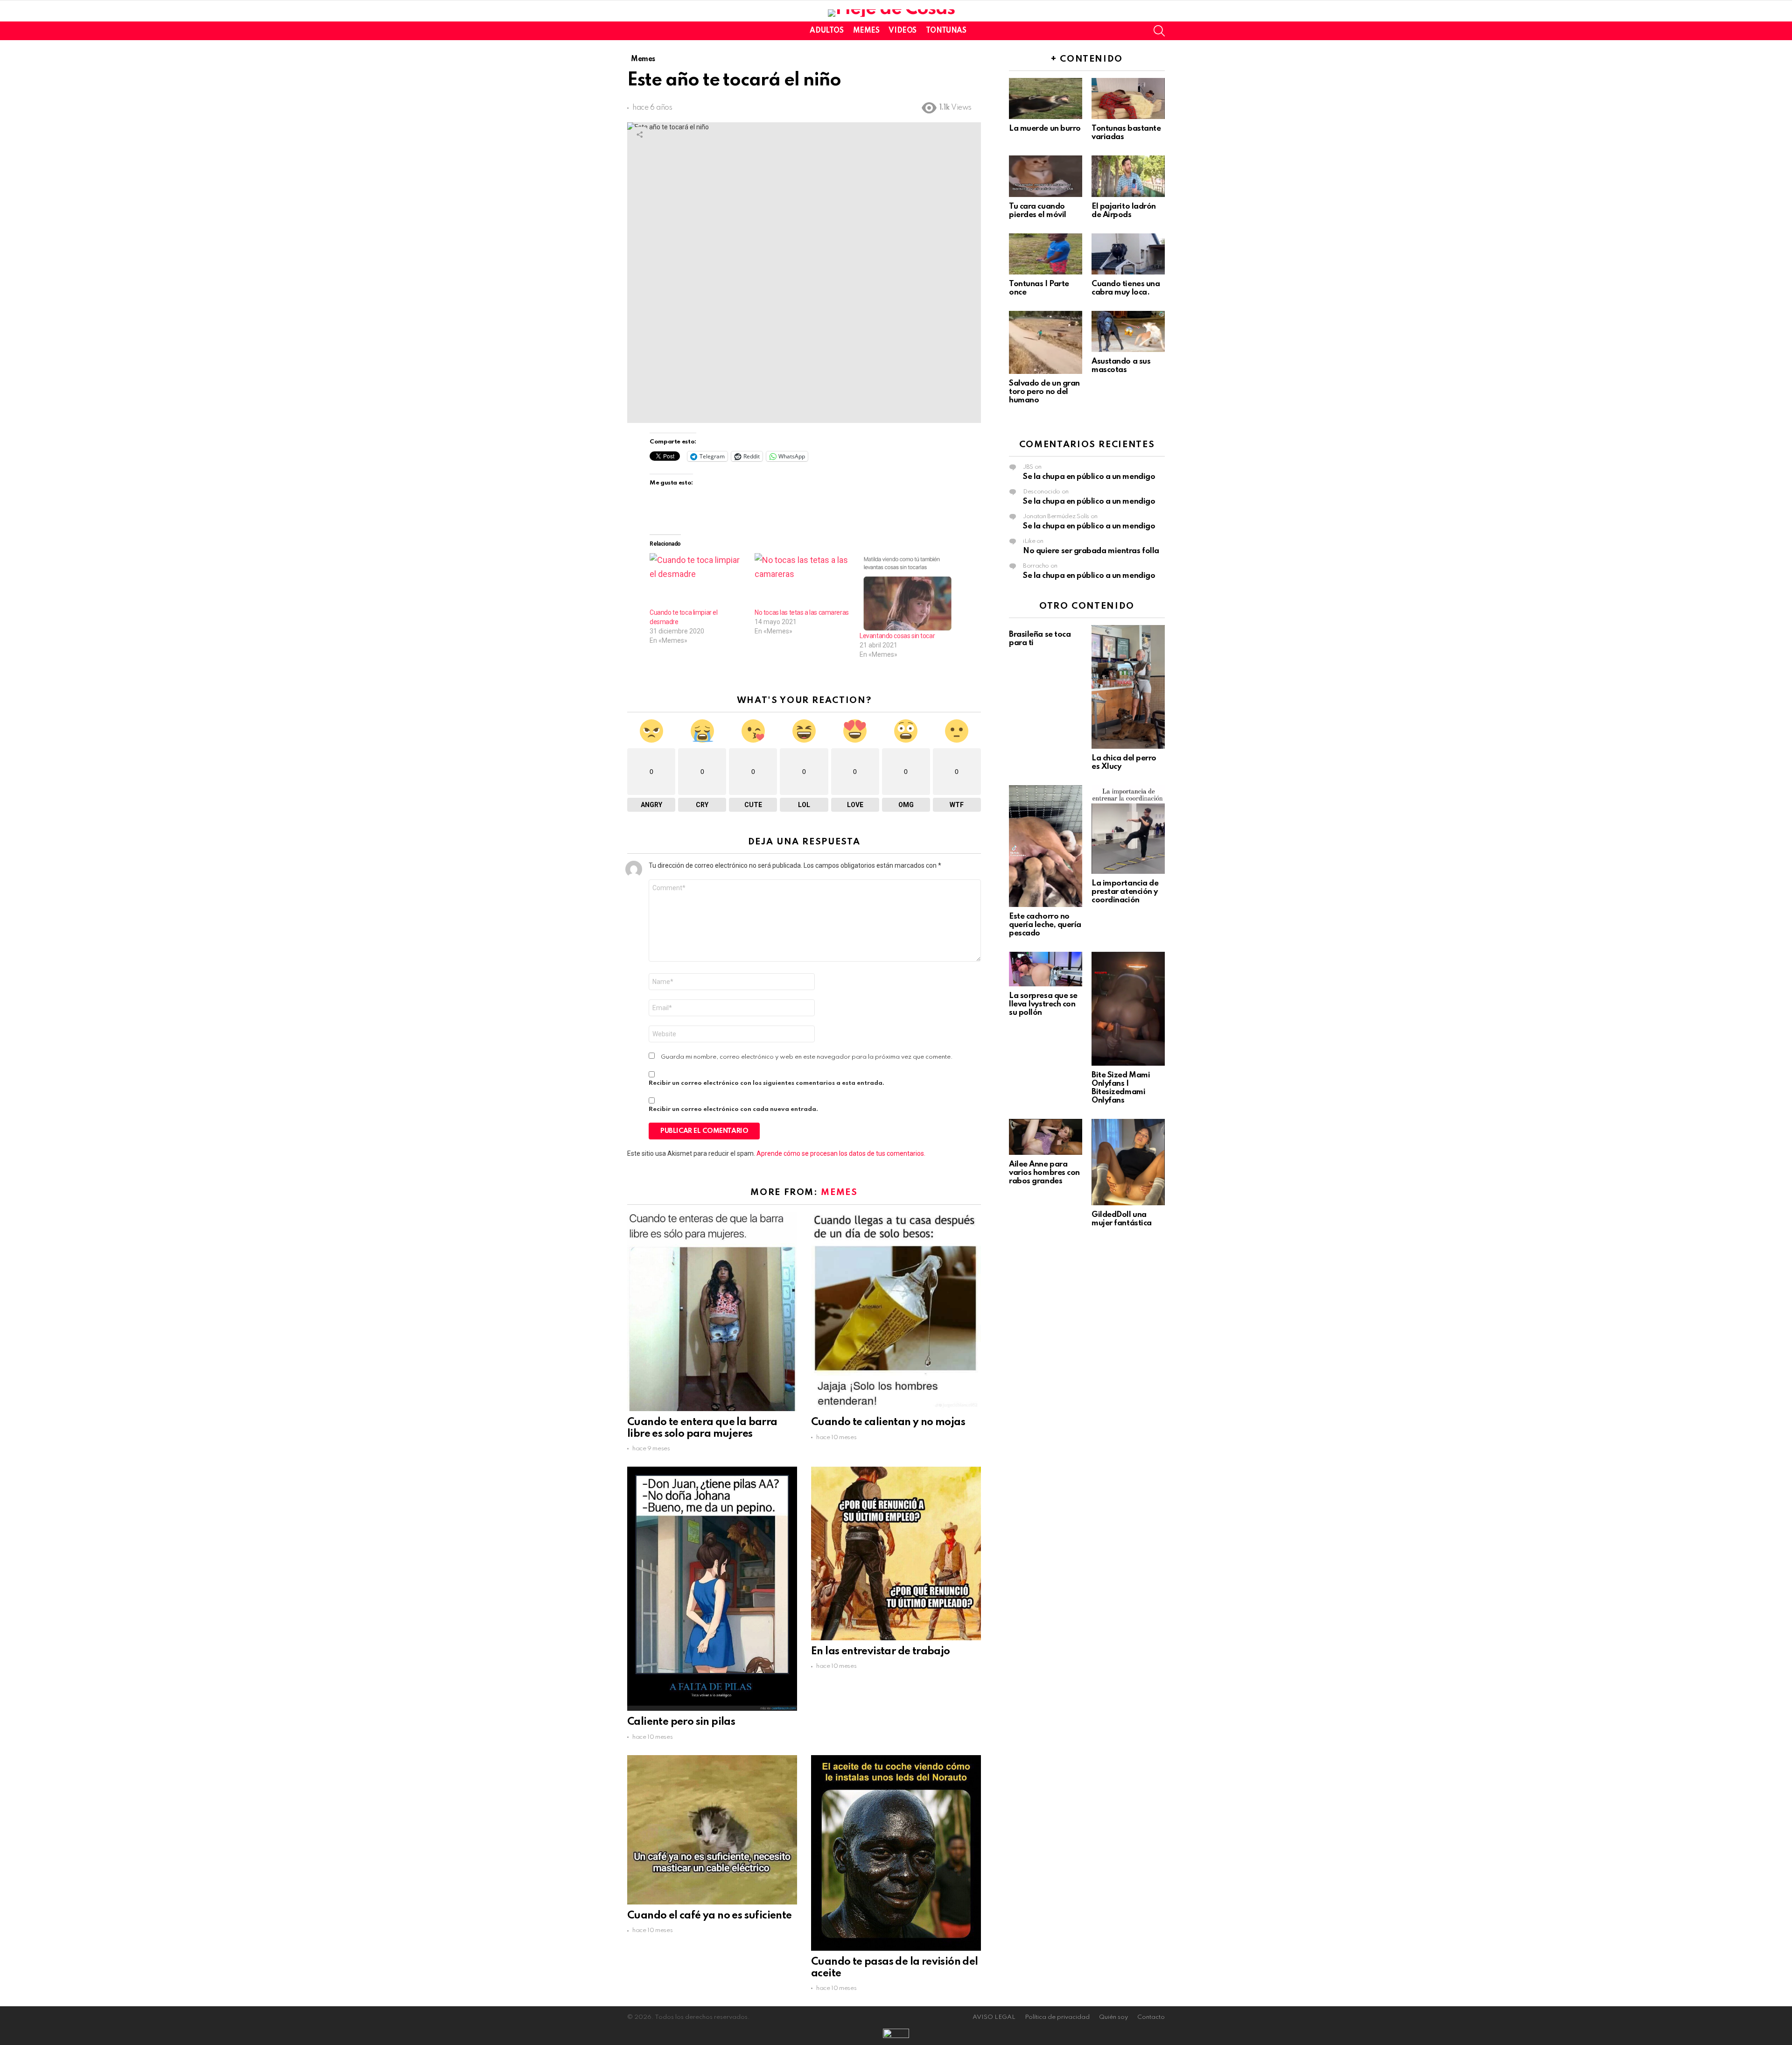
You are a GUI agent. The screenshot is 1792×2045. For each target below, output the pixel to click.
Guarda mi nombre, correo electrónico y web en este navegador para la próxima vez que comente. (807, 1057)
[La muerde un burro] (1046, 98)
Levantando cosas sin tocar (897, 636)
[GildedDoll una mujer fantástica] (1128, 1162)
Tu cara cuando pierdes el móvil (1038, 211)
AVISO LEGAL (994, 2017)
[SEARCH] (1159, 31)
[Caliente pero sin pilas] (712, 1589)
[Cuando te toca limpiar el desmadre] (697, 580)
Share (639, 134)
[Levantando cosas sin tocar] (907, 592)
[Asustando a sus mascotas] (1128, 331)
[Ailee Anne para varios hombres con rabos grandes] (1046, 1137)
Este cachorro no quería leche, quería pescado (1045, 925)
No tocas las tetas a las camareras (802, 612)
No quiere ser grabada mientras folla (1091, 551)
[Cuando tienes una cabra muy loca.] (1128, 254)
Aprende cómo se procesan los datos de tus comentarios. (841, 1153)
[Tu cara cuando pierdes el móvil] (1046, 176)
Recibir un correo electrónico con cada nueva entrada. (733, 1109)
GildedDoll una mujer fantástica (1122, 1219)
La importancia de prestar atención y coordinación (1125, 892)
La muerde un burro (1045, 129)
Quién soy (1113, 2017)
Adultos (826, 31)
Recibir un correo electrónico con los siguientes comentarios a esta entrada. (766, 1083)
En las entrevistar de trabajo (881, 1651)
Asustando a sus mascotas (1121, 366)
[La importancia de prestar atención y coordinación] (1128, 829)
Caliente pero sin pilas (681, 1722)
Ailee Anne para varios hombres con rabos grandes (1044, 1173)
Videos (902, 31)
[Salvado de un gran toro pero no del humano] (1046, 342)
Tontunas (946, 31)
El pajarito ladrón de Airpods (1124, 211)
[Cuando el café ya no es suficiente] (712, 1830)
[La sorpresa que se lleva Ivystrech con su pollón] (1046, 969)
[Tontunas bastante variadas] (1128, 98)
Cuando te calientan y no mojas (888, 1422)
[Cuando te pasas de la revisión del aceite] (896, 1853)
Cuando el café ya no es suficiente (710, 1916)
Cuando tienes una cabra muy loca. (1126, 288)
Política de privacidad (1057, 2017)
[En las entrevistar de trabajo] (896, 1553)
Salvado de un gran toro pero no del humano (1044, 392)
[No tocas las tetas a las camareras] (802, 580)
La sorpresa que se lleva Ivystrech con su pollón (1043, 1004)
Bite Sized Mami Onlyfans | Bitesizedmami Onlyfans (1121, 1088)
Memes (866, 31)
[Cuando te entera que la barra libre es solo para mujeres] (712, 1312)
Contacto (1151, 2017)
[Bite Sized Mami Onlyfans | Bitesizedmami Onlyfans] (1128, 1009)
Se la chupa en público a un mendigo (1089, 477)
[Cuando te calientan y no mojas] (896, 1312)
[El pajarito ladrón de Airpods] (1128, 176)
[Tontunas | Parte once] (1046, 254)
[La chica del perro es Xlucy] (1128, 687)
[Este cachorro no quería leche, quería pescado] (1046, 846)
